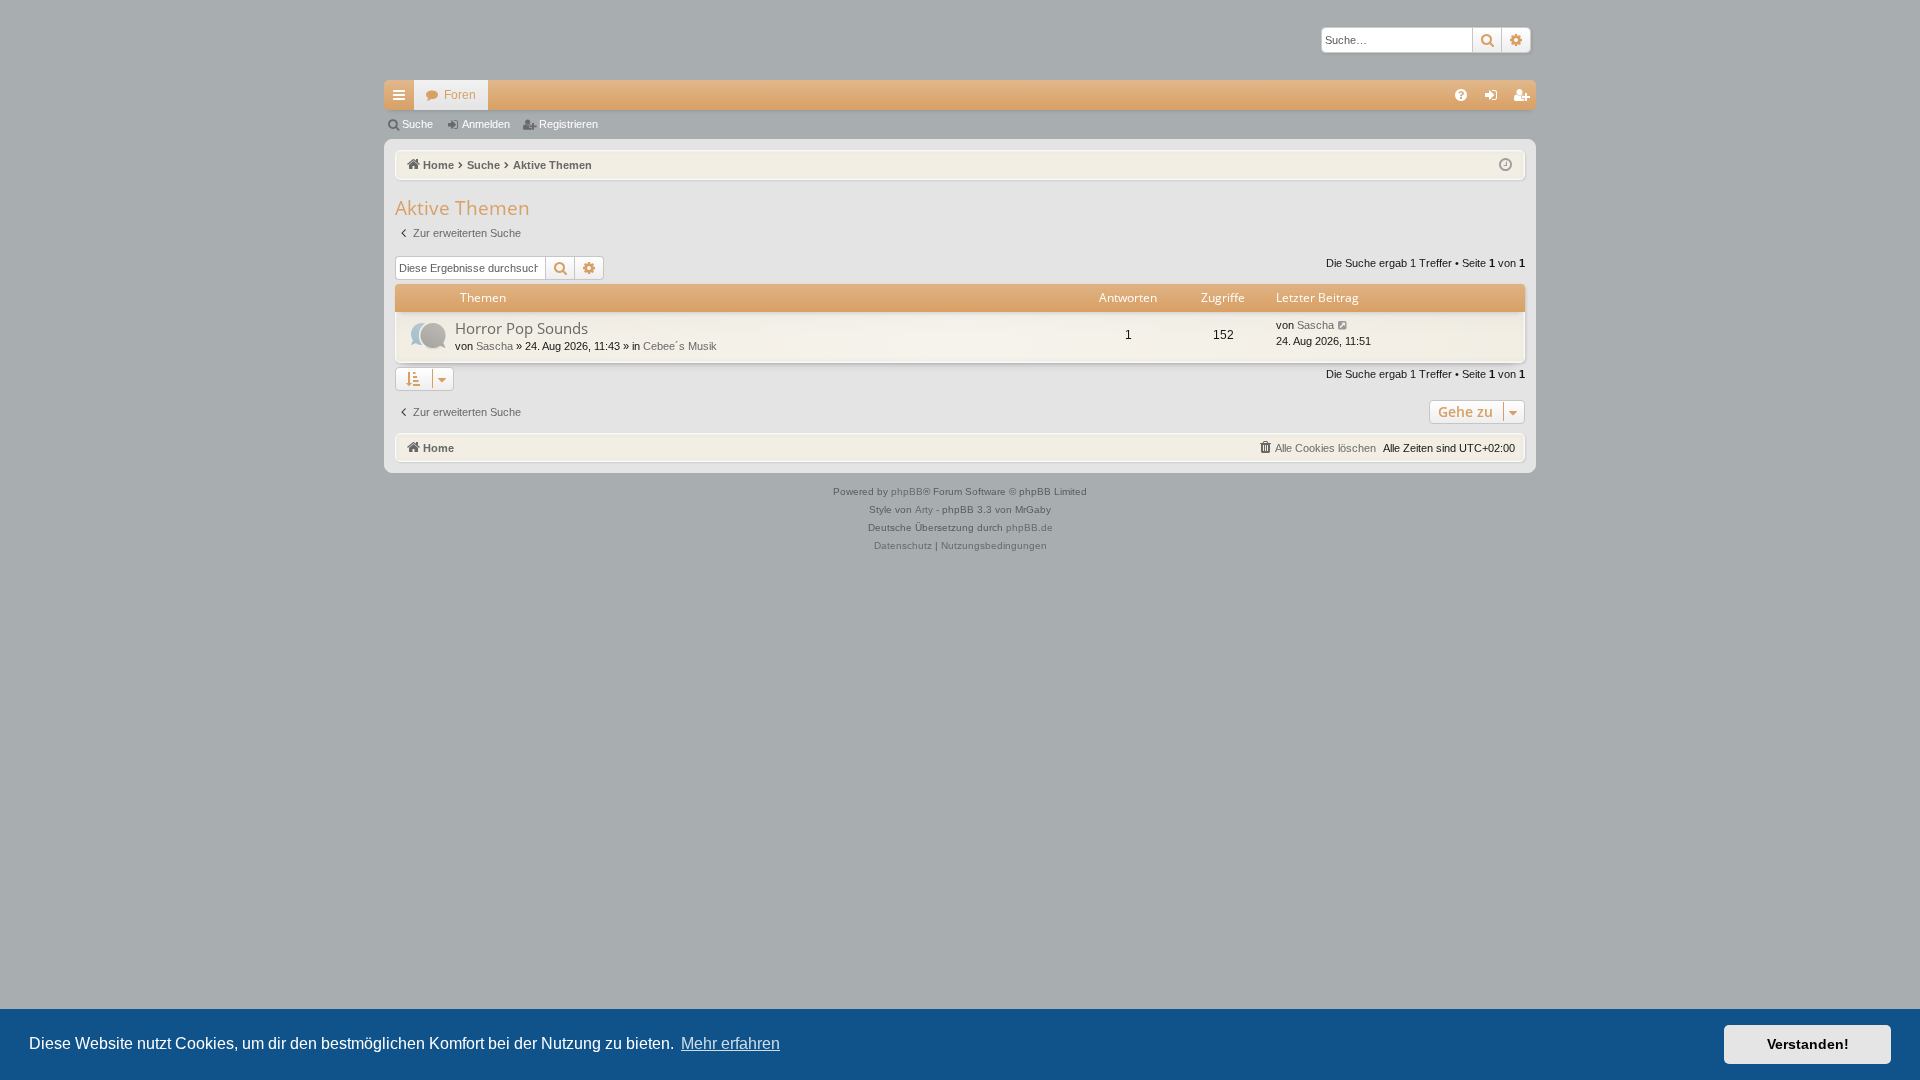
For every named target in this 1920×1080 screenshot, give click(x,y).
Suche (417, 124)
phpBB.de (1029, 527)
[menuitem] (1461, 95)
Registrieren (568, 124)
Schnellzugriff (403, 99)
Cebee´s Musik (680, 346)
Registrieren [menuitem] (1525, 99)
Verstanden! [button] (1808, 1044)
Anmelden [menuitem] (1495, 99)
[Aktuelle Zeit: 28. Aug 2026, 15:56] (1505, 165)
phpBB (907, 491)
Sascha (494, 346)
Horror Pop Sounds (521, 328)
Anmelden (486, 124)
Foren (460, 95)
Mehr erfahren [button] (730, 1043)
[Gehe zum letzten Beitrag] (1343, 325)
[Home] (454, 40)
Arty (924, 509)
